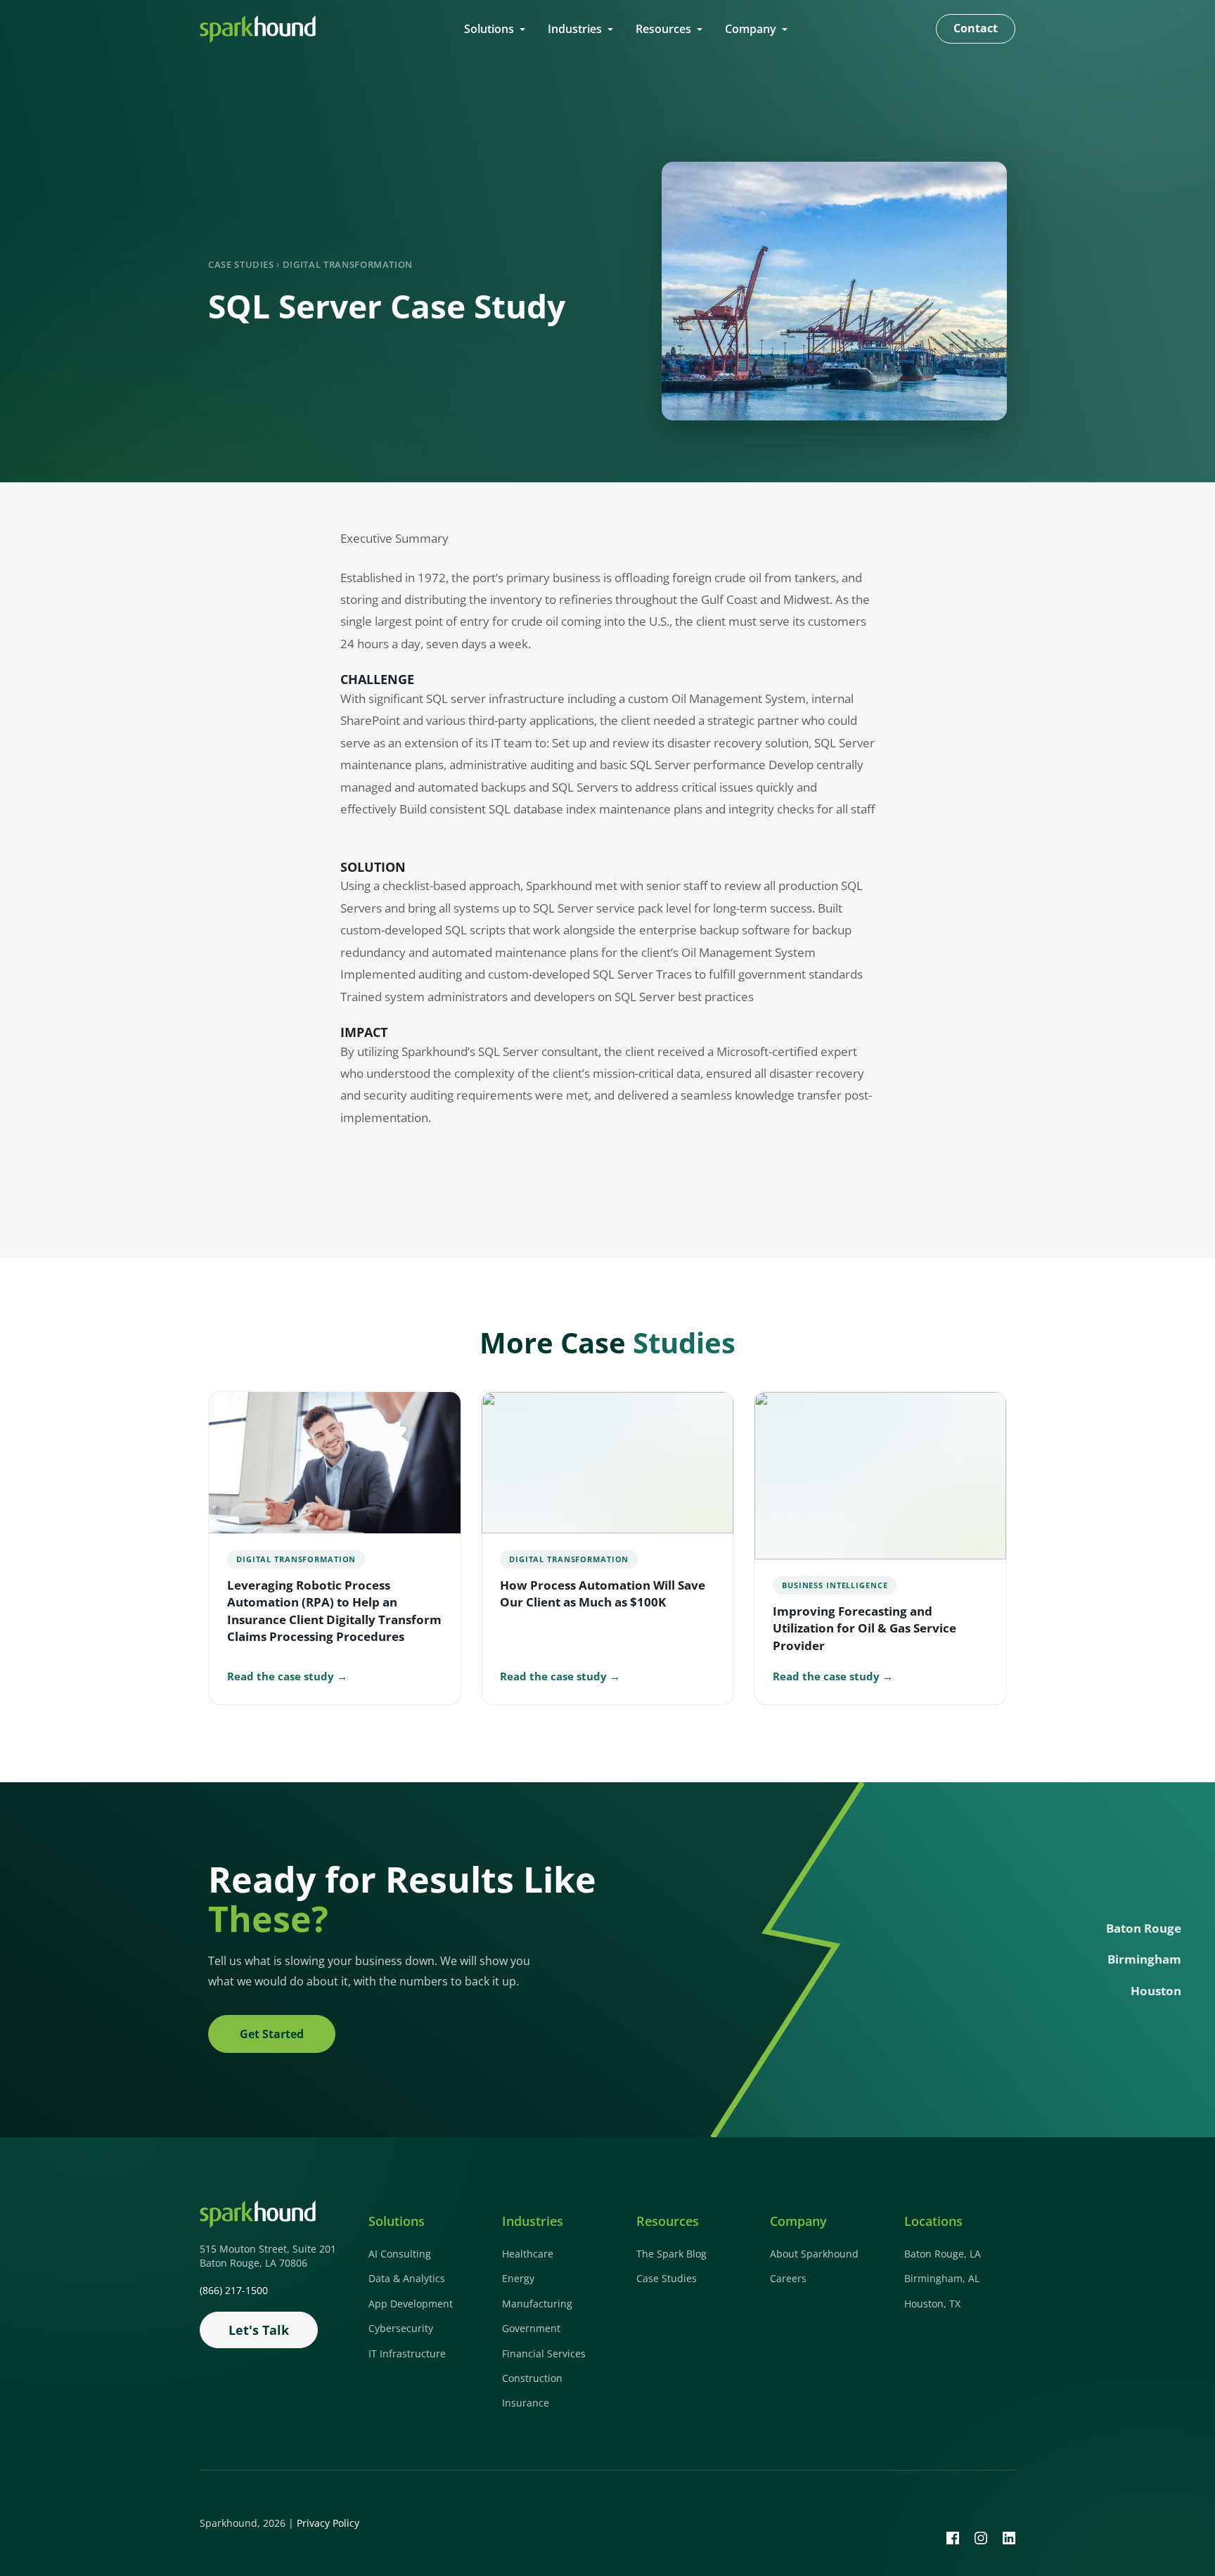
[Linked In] (1009, 2537)
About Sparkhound (814, 2254)
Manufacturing (537, 2304)
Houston (1156, 1991)
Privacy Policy (328, 2523)
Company (751, 29)
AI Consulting (400, 2254)
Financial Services (544, 2353)
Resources (663, 29)
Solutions (489, 29)
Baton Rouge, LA (943, 2254)
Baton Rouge (1144, 1928)
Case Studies (241, 264)
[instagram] (981, 2537)
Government (531, 2328)
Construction (532, 2378)
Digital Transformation (348, 264)
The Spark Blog (671, 2254)
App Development (411, 2304)
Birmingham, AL (942, 2278)
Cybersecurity (401, 2328)
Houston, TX (932, 2304)
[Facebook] (953, 2537)
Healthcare (528, 2254)
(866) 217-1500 (234, 2290)
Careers (788, 2278)
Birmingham (1144, 1959)
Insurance (526, 2403)
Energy (518, 2278)
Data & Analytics (407, 2278)
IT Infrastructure (407, 2353)
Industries (575, 29)
